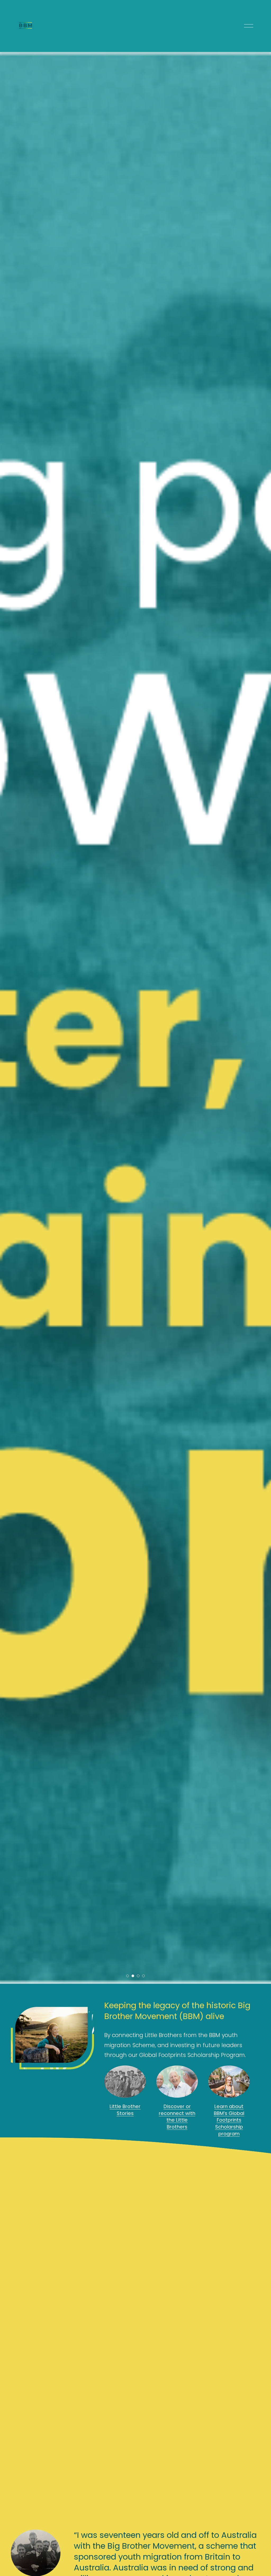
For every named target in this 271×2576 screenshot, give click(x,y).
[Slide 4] (143, 1976)
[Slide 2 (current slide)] (133, 1976)
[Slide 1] (128, 1976)
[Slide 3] (138, 1976)
